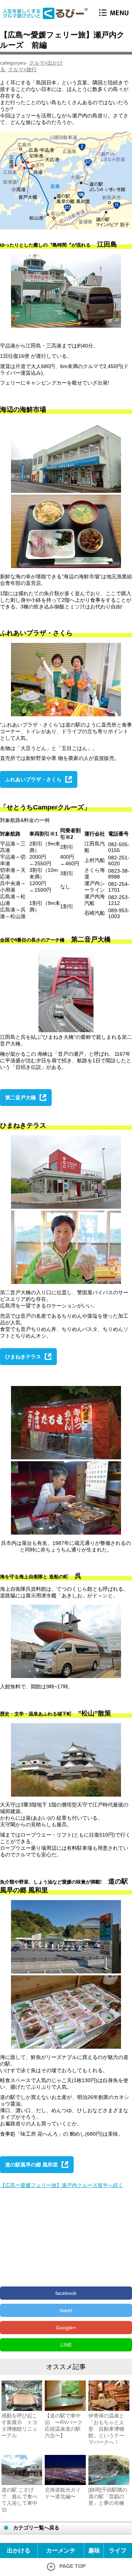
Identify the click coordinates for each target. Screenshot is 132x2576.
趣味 (94, 2550)
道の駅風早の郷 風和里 (32, 2165)
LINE (66, 2345)
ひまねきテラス (23, 1357)
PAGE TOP (72, 2566)
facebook (66, 2293)
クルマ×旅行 (22, 69)
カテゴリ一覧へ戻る (36, 2528)
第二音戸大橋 (21, 1098)
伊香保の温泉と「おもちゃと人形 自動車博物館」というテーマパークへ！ (106, 2429)
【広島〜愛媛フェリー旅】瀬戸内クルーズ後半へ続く (62, 2185)
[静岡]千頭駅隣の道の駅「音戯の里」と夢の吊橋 (108, 2496)
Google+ (66, 2328)
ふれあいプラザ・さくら (33, 779)
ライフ (118, 2550)
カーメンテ (61, 2550)
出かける (19, 2550)
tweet (66, 2310)
